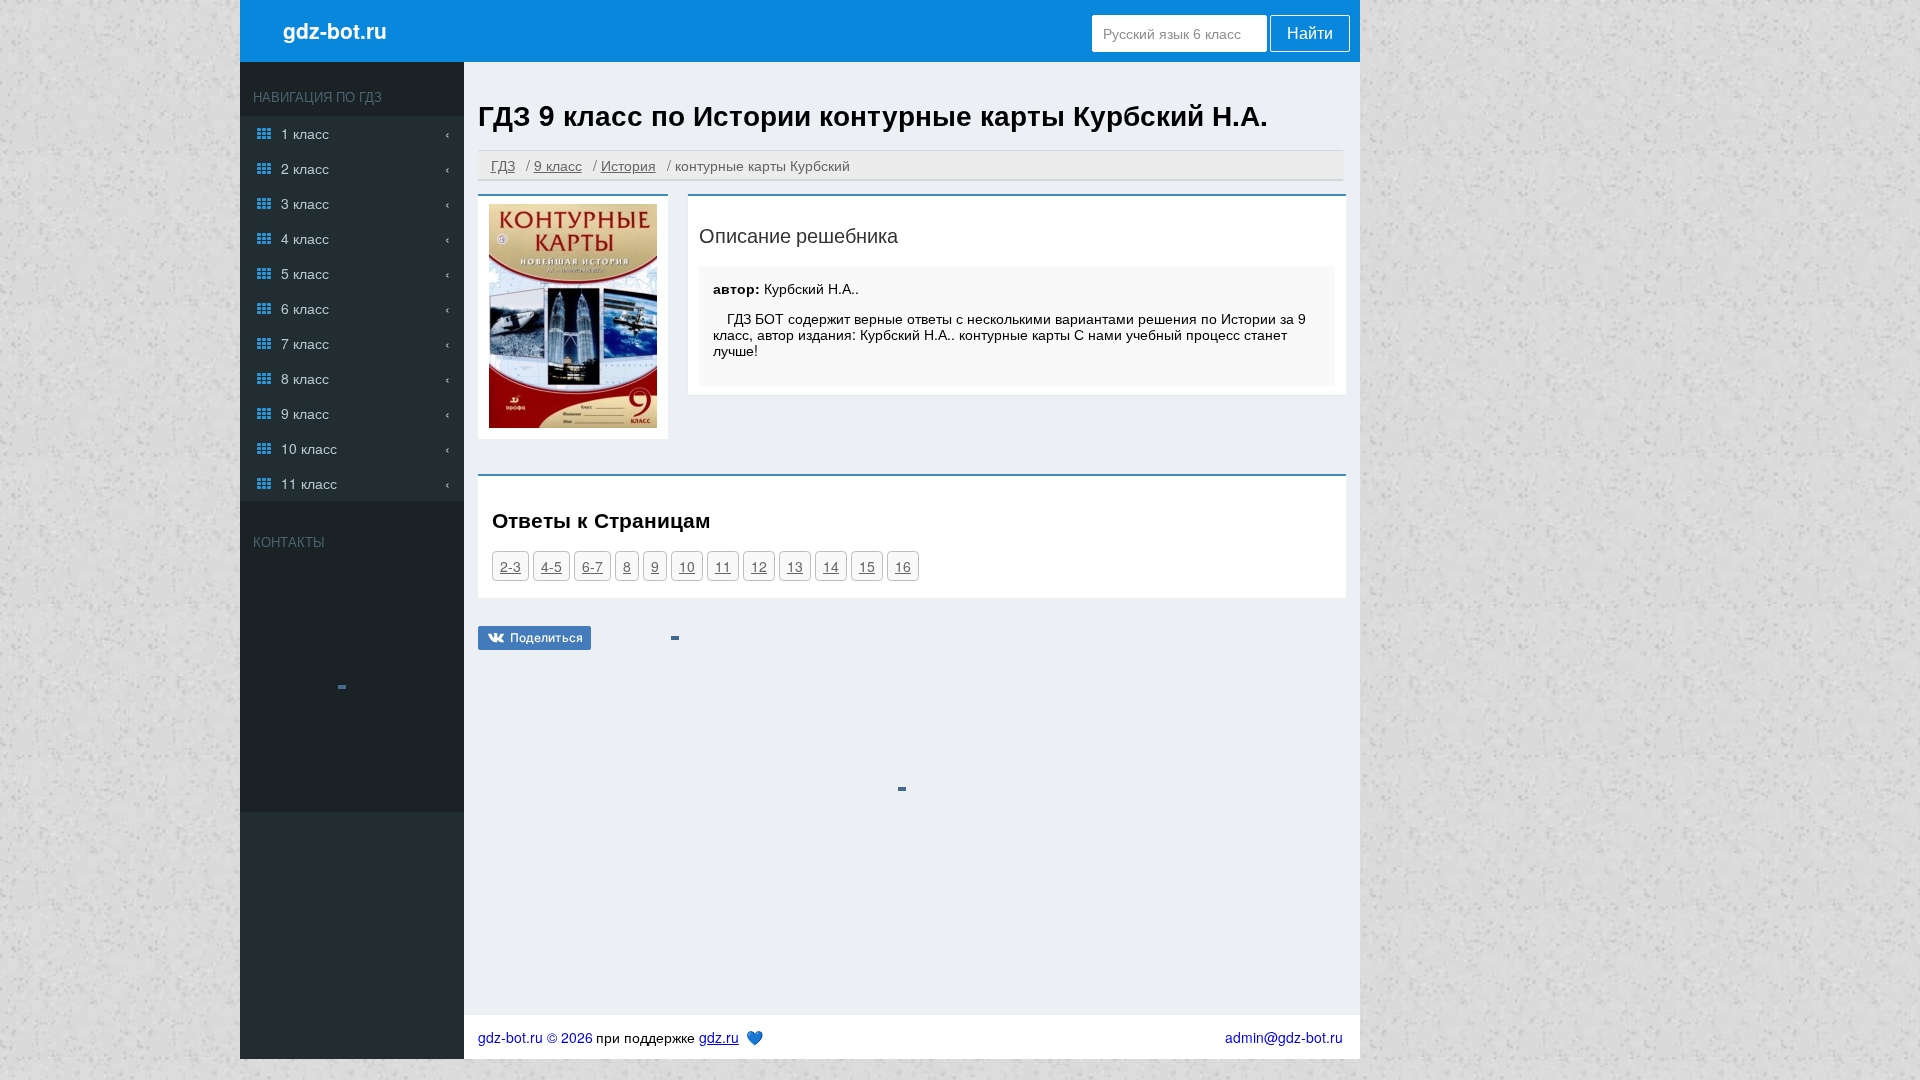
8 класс (305, 378)
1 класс (305, 133)
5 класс (305, 273)
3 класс (305, 203)
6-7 (592, 566)
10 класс (309, 448)
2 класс (305, 168)
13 (795, 566)
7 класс (305, 343)
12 (759, 566)
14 (831, 566)
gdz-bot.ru (335, 30)
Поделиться (546, 637)
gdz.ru (719, 1037)
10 (687, 566)
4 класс (305, 238)
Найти (1310, 33)
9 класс (305, 413)
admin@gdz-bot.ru (1284, 1037)
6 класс (305, 308)
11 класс (309, 483)
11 (723, 566)
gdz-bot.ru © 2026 (535, 1037)
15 (867, 566)
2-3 (510, 566)
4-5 (551, 566)
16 (903, 566)
